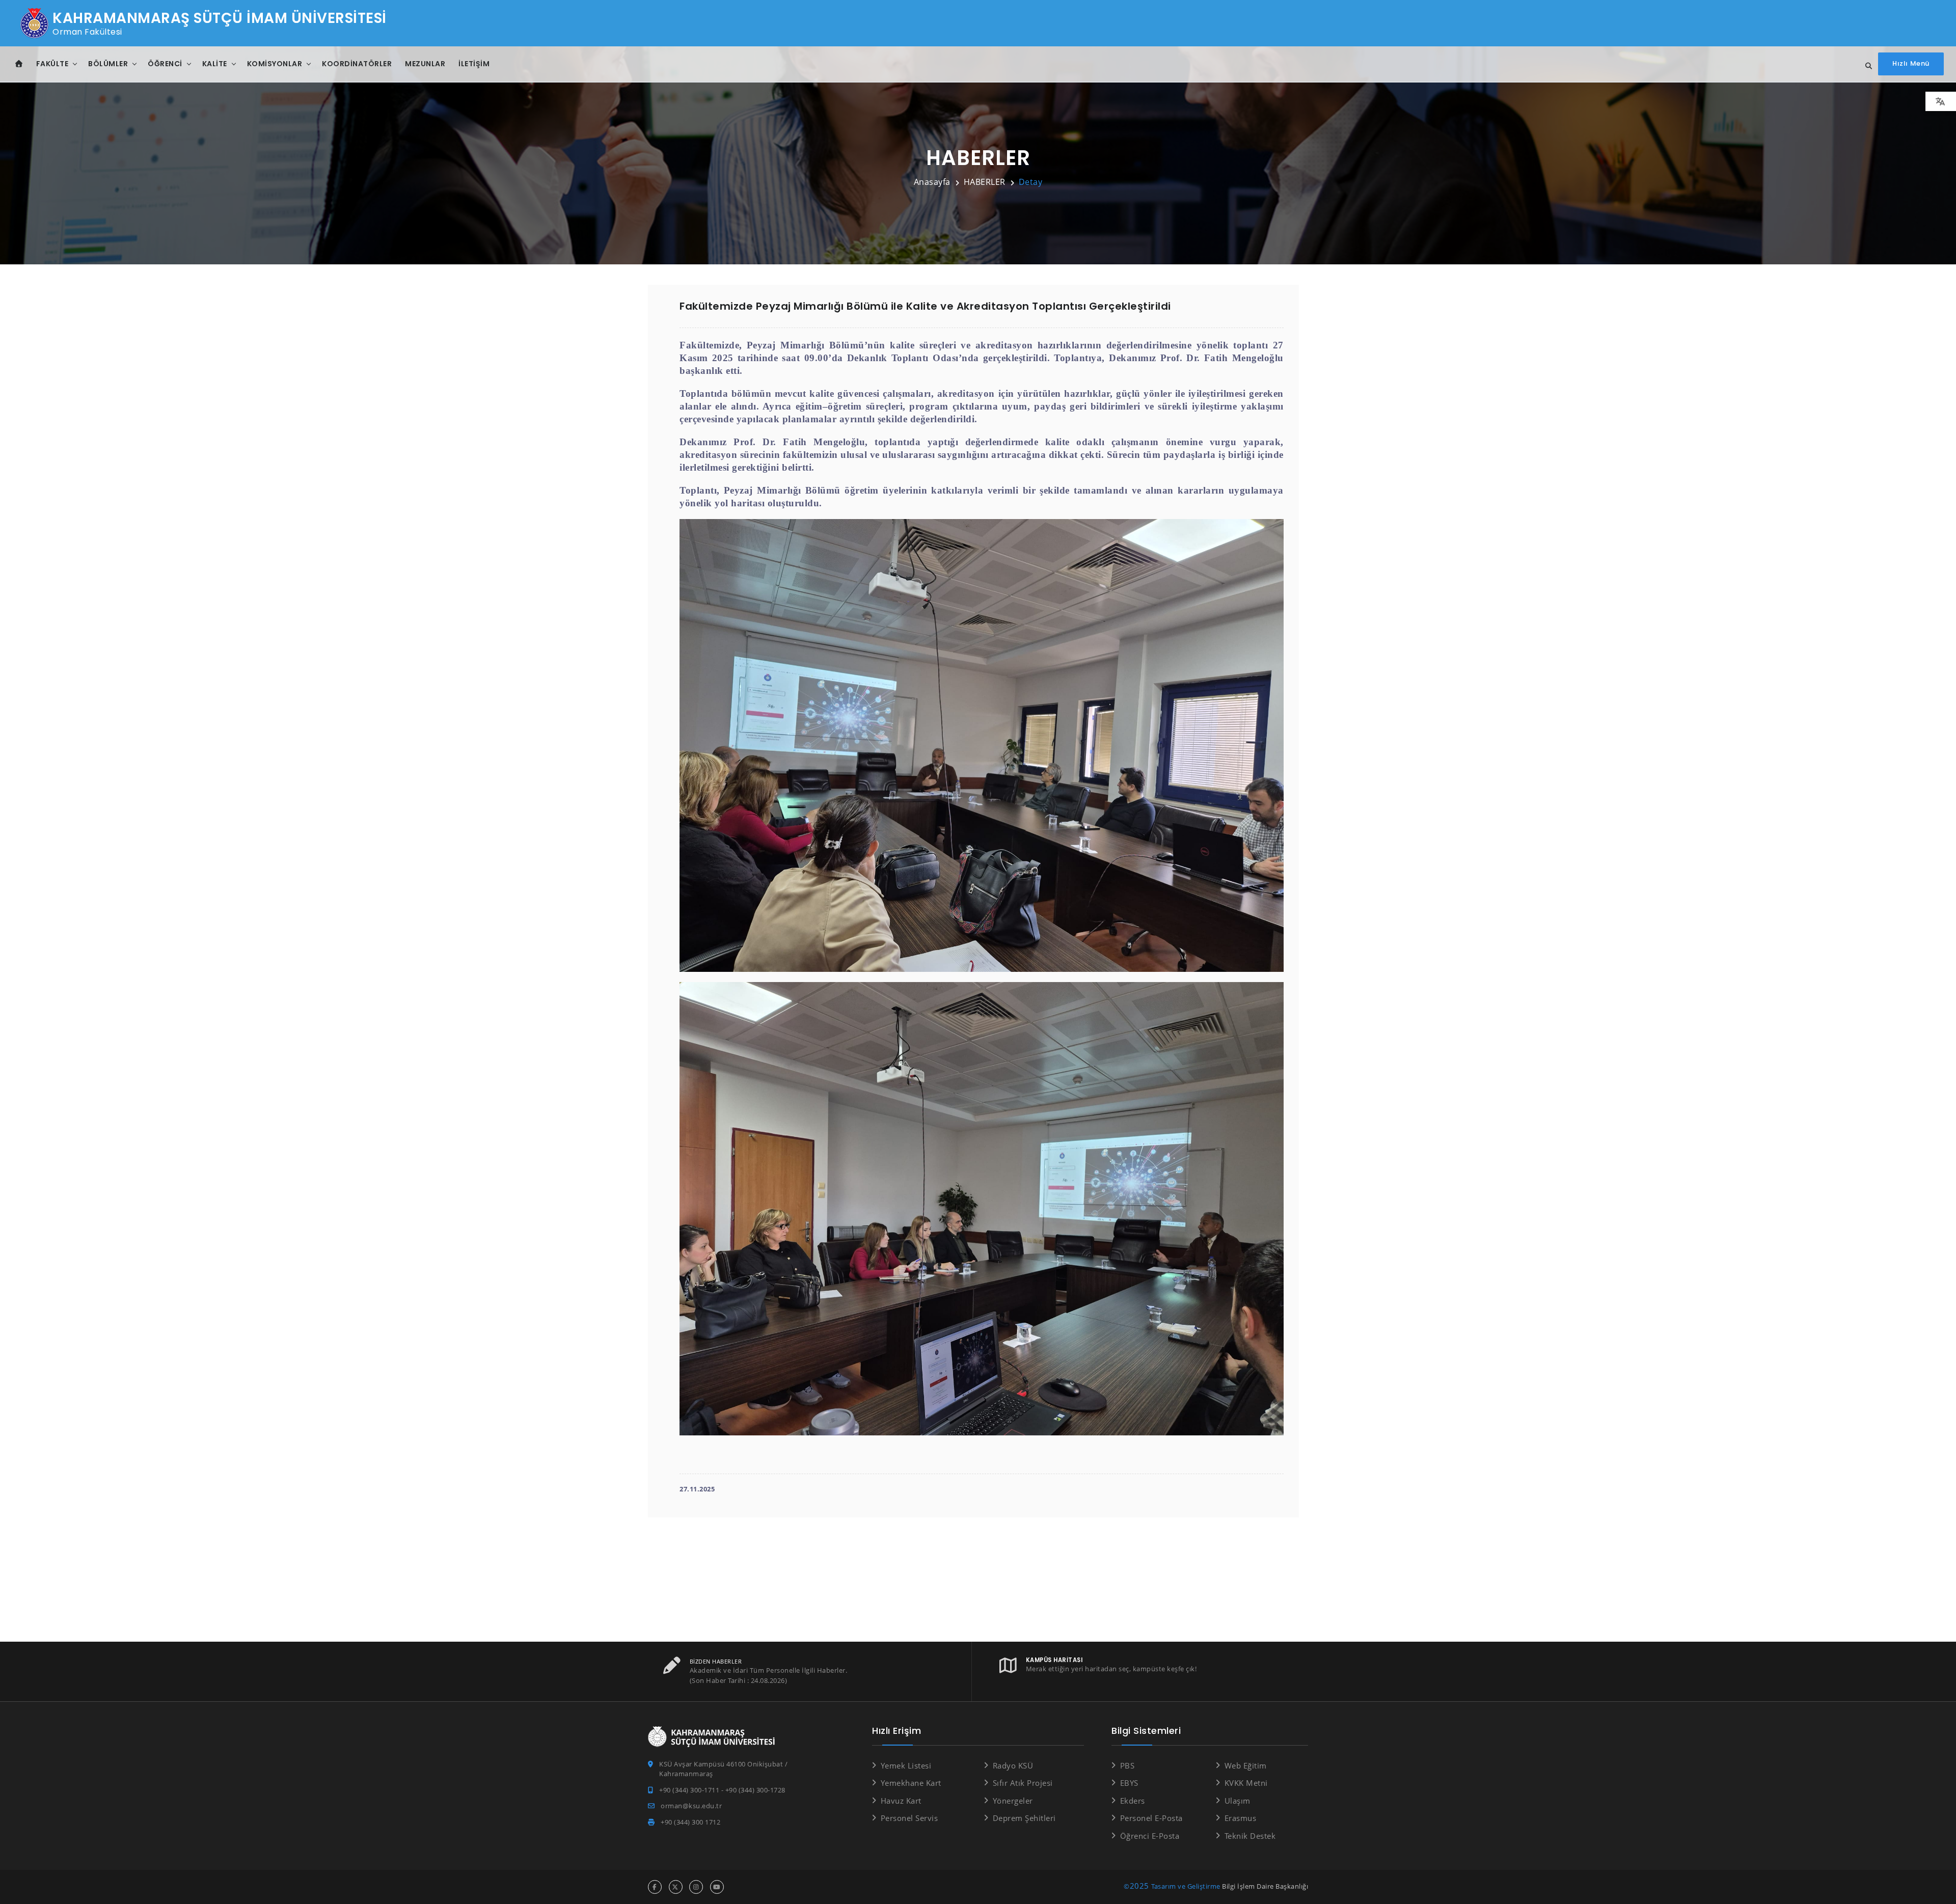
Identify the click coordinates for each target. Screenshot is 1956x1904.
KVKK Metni (1246, 1783)
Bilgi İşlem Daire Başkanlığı (1265, 1886)
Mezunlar (425, 64)
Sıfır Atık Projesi (1023, 1783)
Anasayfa (932, 182)
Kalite (215, 64)
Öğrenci (165, 64)
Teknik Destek (1250, 1836)
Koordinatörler (357, 64)
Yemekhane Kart (911, 1783)
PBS (1127, 1765)
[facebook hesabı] (655, 1887)
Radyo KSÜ (1013, 1765)
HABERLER (985, 182)
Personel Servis (909, 1818)
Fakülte (52, 64)
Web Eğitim (1246, 1765)
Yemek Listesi (906, 1765)
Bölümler (108, 64)
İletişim (474, 64)
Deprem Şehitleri (1024, 1818)
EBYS (1129, 1783)
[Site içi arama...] (1866, 66)
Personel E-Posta (1151, 1818)
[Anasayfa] (19, 64)
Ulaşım (1238, 1801)
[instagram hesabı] (696, 1887)
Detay (1031, 182)
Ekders (1133, 1801)
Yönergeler (1013, 1801)
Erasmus (1240, 1818)
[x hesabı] (676, 1887)
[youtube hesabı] (717, 1887)
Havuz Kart (901, 1801)
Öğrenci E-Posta (1150, 1836)
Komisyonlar (275, 64)
